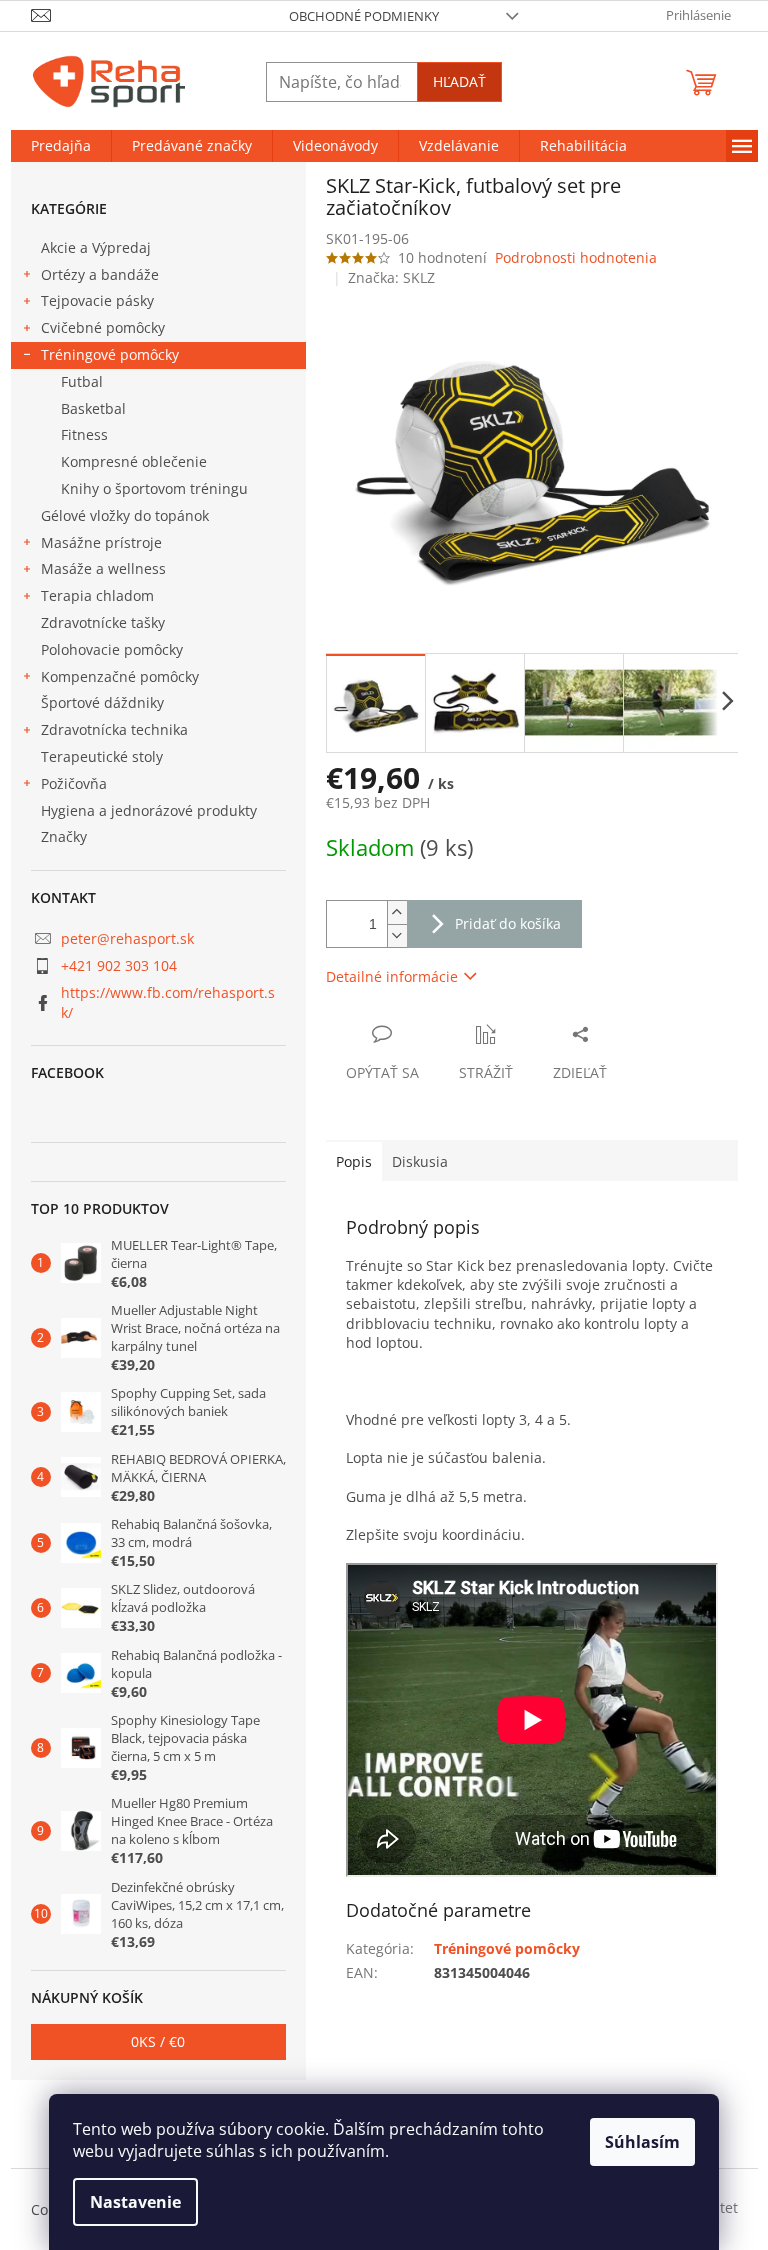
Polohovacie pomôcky (112, 649)
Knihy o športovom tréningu (154, 488)
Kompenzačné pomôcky (120, 676)
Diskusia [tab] (420, 1161)
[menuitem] (61, 146)
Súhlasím (642, 2142)
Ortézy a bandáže (100, 274)
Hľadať (459, 81)
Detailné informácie (392, 976)
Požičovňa (74, 783)
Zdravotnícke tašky (103, 622)
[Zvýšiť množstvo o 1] (397, 912)
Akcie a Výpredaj (96, 247)
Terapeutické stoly (102, 756)
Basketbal (93, 408)
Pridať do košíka (508, 923)
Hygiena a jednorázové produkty (149, 810)
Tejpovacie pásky (97, 300)
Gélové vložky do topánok (125, 515)
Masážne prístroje (101, 542)
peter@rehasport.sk (127, 938)
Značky (64, 836)
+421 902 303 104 (119, 965)
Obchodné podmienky (364, 16)
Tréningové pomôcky (110, 354)
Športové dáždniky (102, 702)
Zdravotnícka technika (114, 729)
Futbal (82, 381)
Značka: (391, 277)
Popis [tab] (354, 1161)
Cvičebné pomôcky (103, 327)
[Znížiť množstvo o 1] (397, 935)
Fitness (84, 434)
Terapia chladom (97, 595)
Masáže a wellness (103, 568)
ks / (158, 2041)
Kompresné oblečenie (134, 461)
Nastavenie (135, 2202)
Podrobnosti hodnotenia (576, 257)
